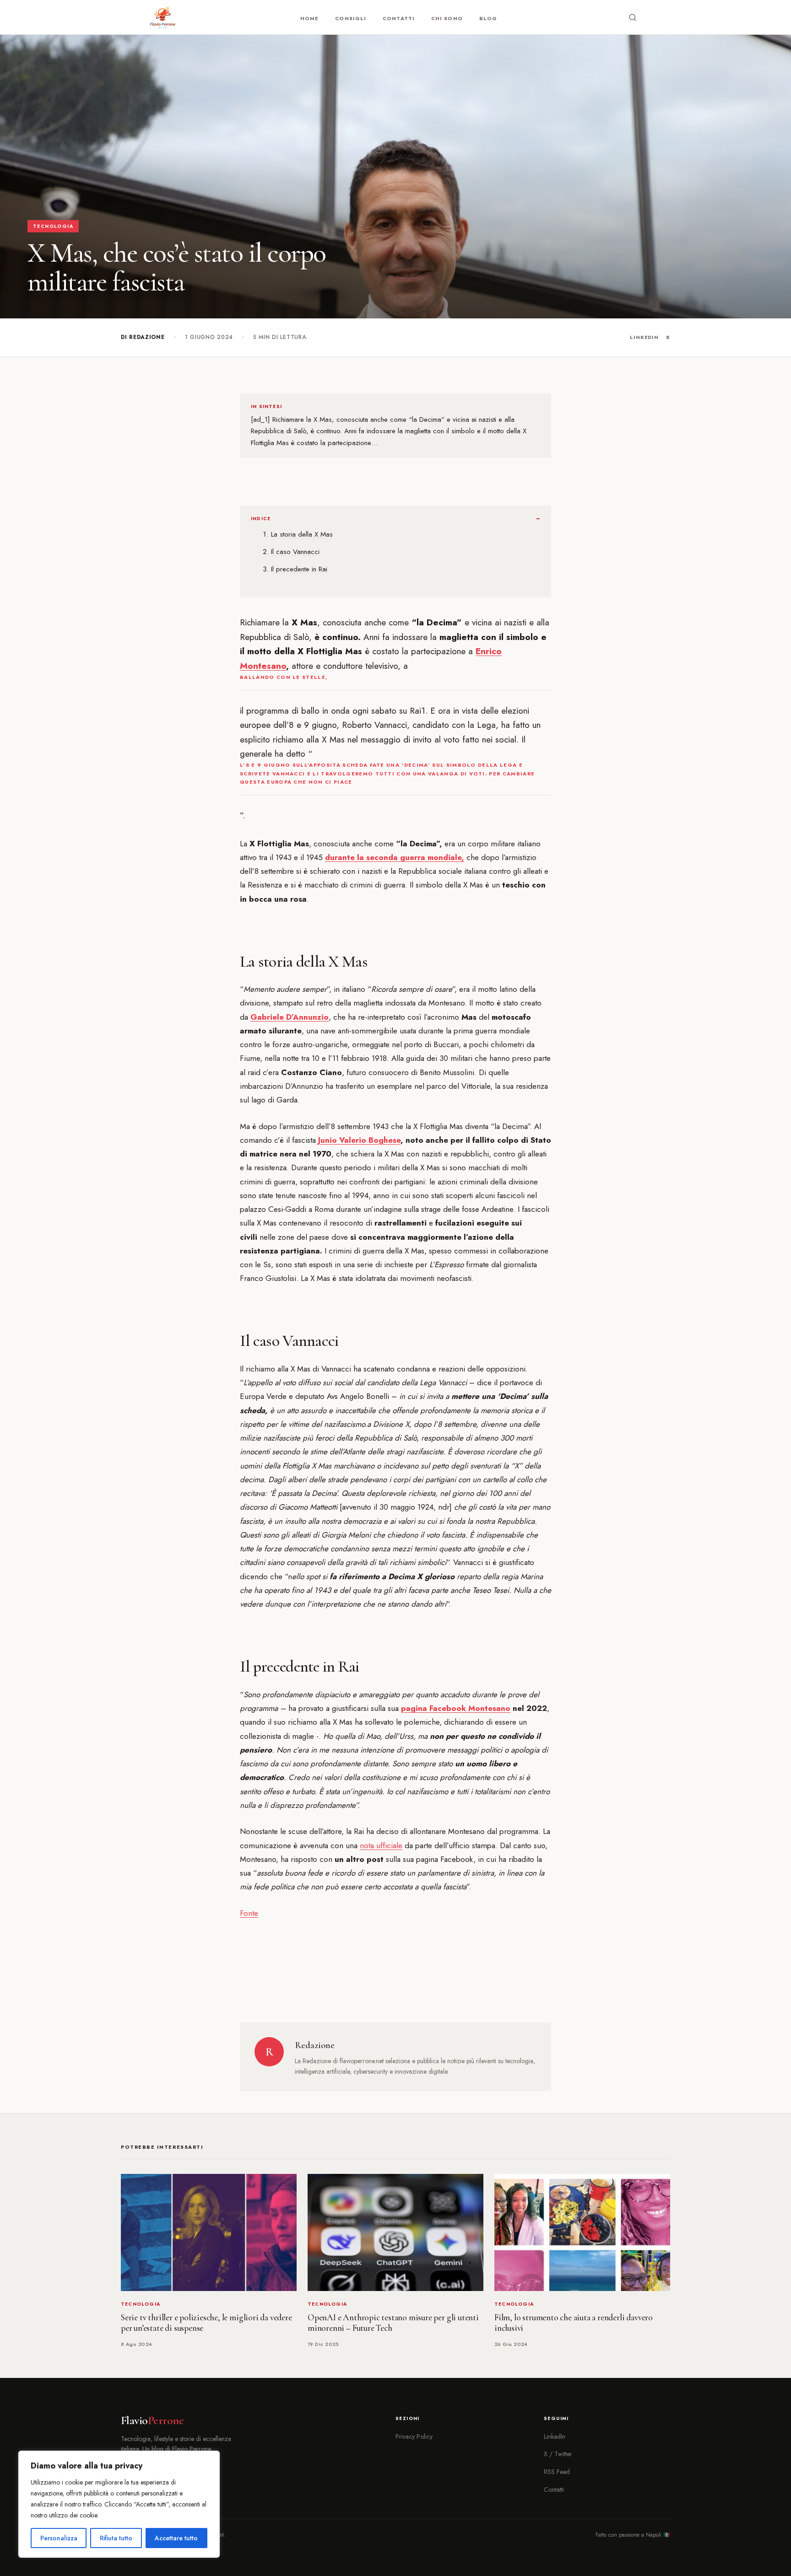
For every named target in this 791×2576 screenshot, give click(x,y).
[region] (119, 2504)
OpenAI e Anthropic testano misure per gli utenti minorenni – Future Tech (393, 2323)
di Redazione (143, 337)
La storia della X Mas (302, 534)
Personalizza (59, 2538)
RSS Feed (557, 2472)
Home (309, 18)
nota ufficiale (381, 1845)
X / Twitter (558, 2454)
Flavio (152, 2420)
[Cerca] (633, 17)
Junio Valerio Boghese (359, 1140)
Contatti (399, 18)
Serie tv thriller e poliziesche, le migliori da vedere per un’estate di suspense (206, 2323)
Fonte (249, 1913)
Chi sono (447, 18)
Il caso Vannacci (295, 552)
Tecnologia (53, 226)
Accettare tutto (176, 2538)
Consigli (351, 18)
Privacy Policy (414, 2436)
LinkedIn (644, 337)
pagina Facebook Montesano (456, 1708)
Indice (261, 519)
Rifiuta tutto (116, 2538)
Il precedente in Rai (299, 569)
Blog (488, 18)
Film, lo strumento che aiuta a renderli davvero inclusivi (574, 2323)
